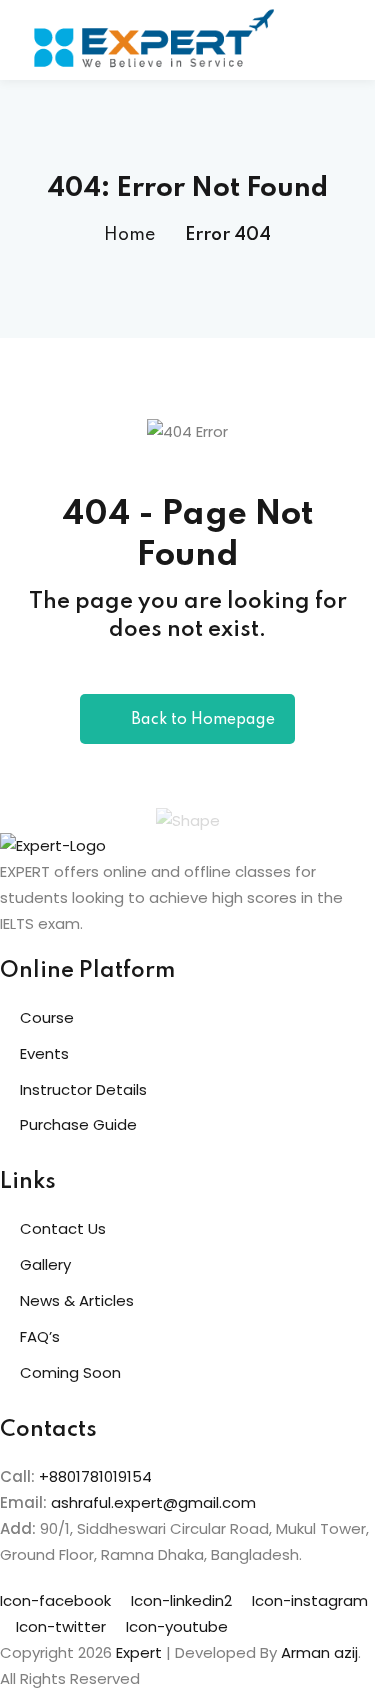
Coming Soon (70, 1372)
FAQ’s (40, 1336)
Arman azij (319, 1652)
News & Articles (77, 1300)
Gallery (45, 1264)
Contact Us (63, 1228)
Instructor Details (83, 1089)
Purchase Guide (78, 1124)
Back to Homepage (203, 720)
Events (44, 1053)
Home (129, 235)
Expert (139, 1652)
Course (47, 1017)
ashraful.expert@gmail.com (153, 1502)
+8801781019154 (95, 1476)
